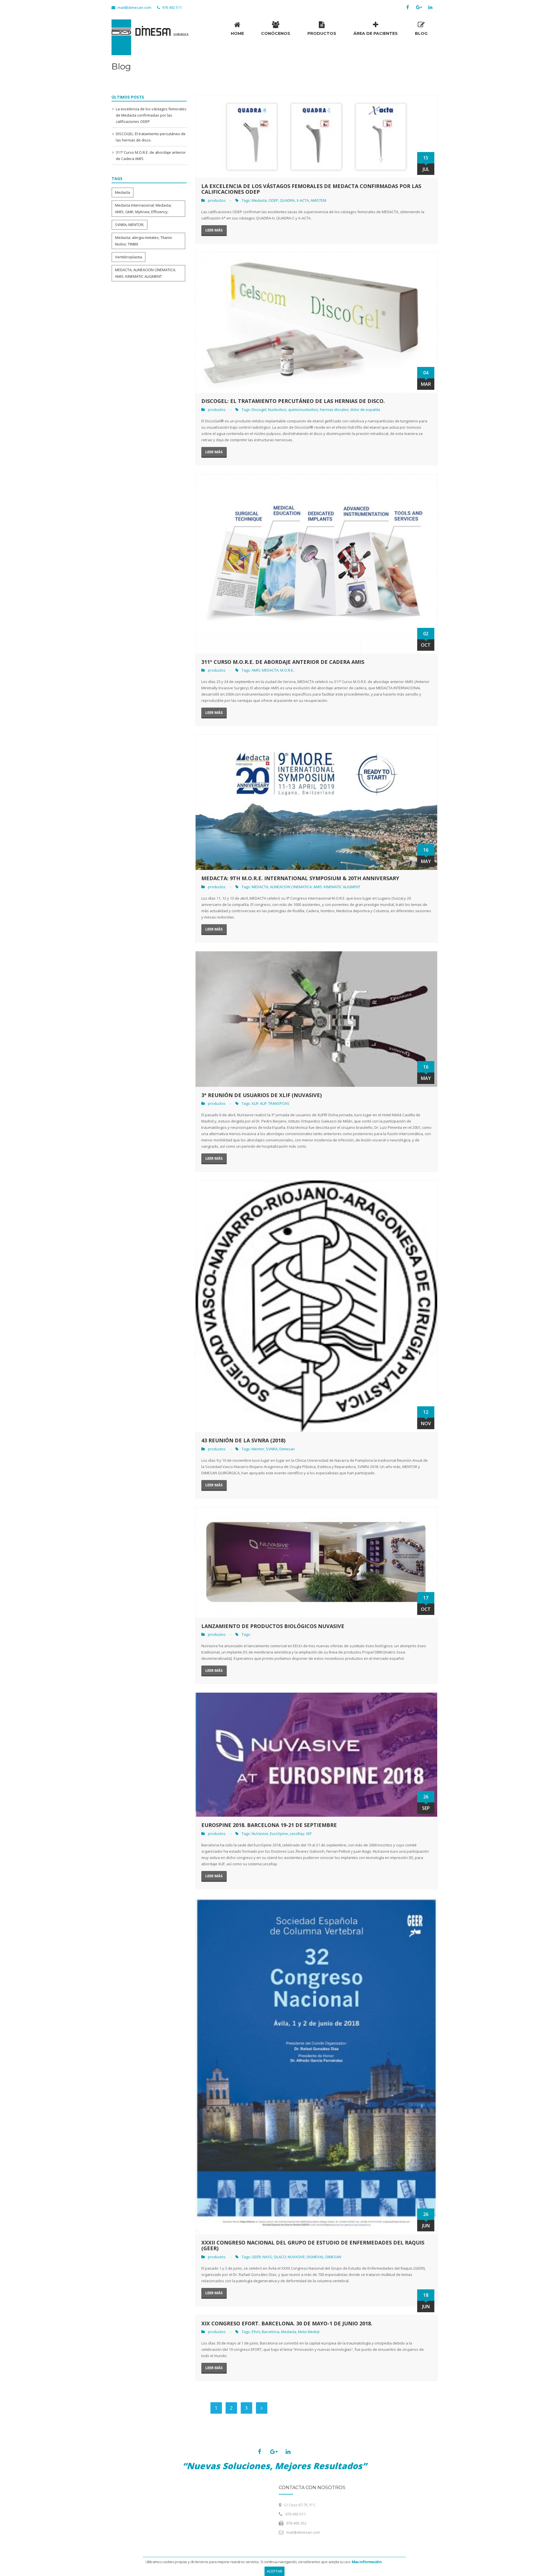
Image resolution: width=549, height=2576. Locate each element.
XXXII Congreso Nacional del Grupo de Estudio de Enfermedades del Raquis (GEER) (313, 2245)
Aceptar (274, 2571)
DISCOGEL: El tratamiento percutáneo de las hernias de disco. (293, 401)
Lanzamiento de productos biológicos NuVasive (273, 1626)
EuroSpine (279, 1834)
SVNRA (272, 1449)
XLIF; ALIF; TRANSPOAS (270, 1103)
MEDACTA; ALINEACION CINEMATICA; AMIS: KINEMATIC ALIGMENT (306, 887)
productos (217, 200)
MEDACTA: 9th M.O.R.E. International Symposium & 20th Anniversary (300, 878)
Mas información (367, 2562)
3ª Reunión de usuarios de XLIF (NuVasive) (261, 1095)
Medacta (123, 192)
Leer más (214, 230)
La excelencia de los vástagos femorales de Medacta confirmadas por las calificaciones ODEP (151, 115)
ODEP (273, 200)
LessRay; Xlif (301, 1834)
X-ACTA (303, 200)
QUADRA (287, 200)
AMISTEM (318, 200)
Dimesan (287, 1449)
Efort (256, 2332)
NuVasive (260, 1834)
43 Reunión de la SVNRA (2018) (243, 1440)
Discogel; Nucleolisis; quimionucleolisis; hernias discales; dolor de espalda (316, 410)
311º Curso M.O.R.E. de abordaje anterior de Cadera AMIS (283, 662)
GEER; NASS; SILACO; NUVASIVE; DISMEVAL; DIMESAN (296, 2257)
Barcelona (270, 2332)
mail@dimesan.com (134, 7)
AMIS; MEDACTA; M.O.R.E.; (273, 670)
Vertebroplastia (129, 257)
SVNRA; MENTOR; (130, 225)
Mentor (258, 1449)
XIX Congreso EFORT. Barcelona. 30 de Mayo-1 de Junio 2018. (287, 2323)
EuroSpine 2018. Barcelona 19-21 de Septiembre (269, 1825)
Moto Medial (309, 2332)
